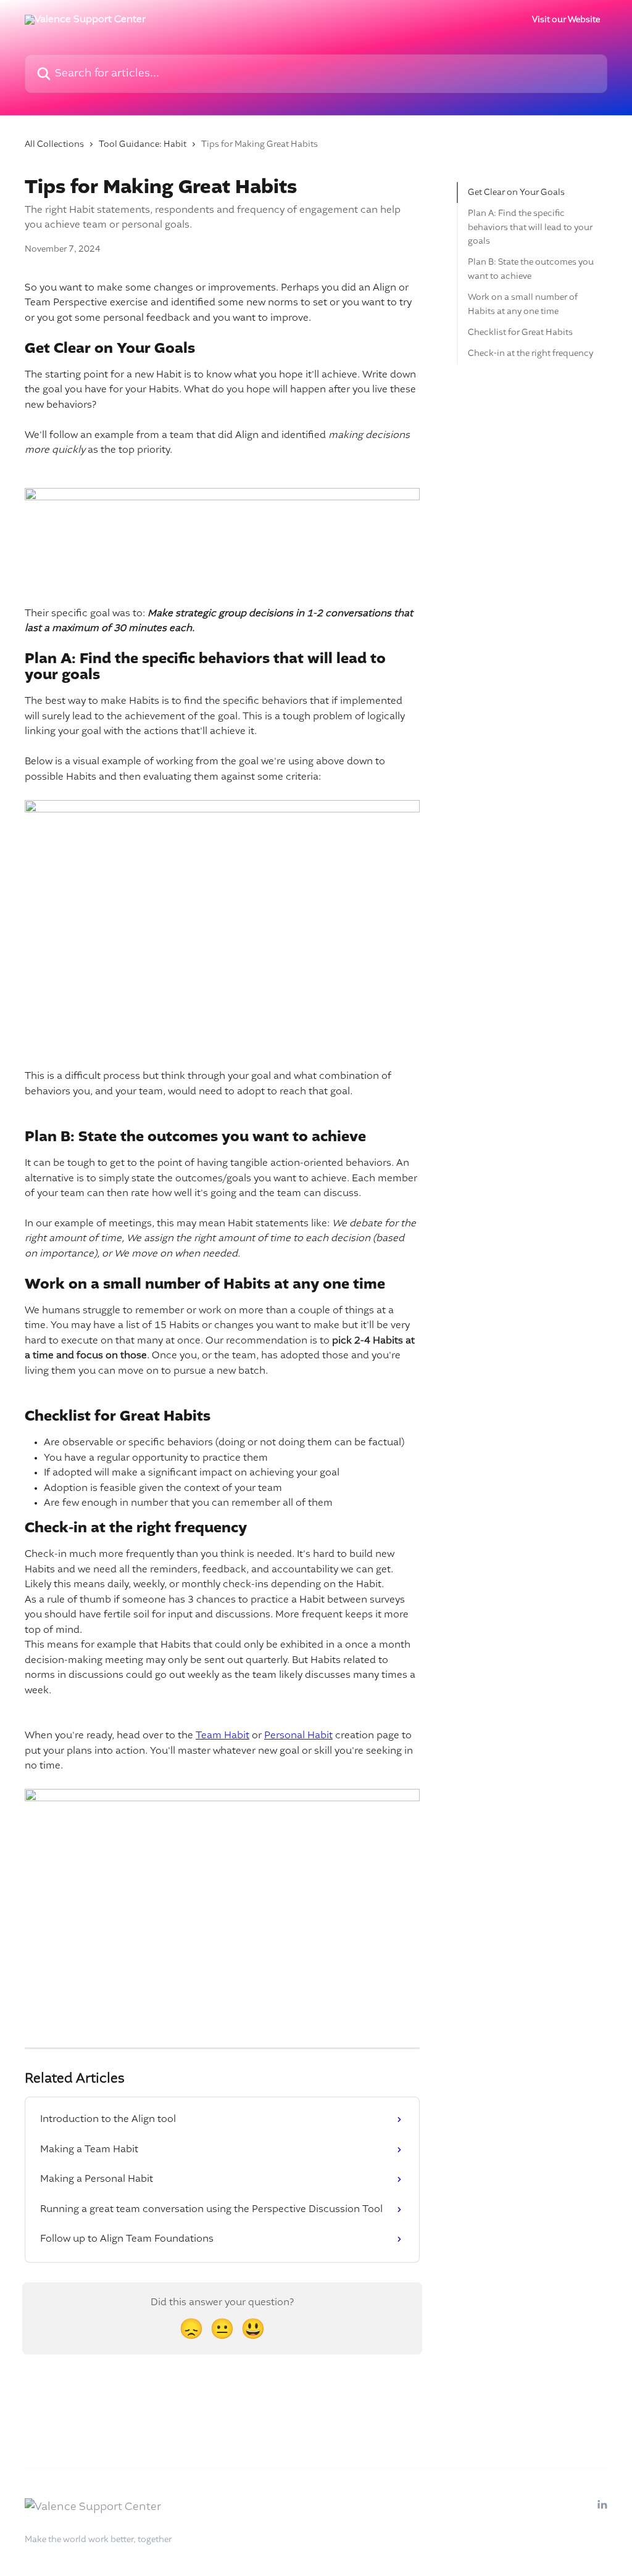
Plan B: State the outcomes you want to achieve (531, 269)
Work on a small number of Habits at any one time (523, 304)
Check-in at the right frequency (530, 353)
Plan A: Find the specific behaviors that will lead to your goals (530, 227)
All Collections (54, 144)
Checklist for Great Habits (520, 332)
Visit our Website (566, 20)
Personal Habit (298, 1736)
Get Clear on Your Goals (516, 192)
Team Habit (222, 1736)
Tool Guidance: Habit (143, 144)
